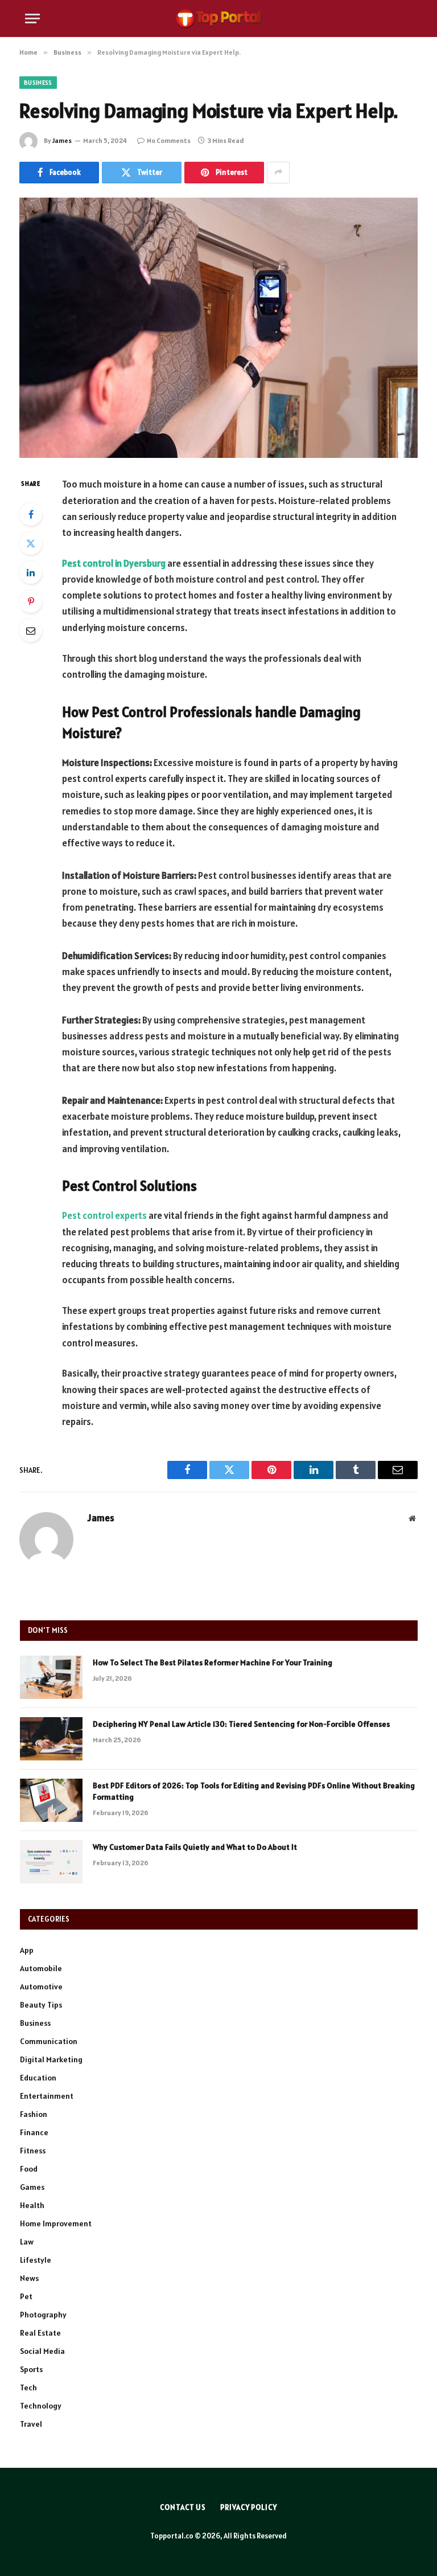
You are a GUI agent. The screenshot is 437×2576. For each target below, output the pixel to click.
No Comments (169, 140)
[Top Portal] (218, 19)
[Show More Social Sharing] (278, 173)
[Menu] (32, 19)
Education (38, 2078)
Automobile (41, 1968)
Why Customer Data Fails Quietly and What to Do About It (195, 1847)
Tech (28, 2387)
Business (38, 83)
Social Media (42, 2351)
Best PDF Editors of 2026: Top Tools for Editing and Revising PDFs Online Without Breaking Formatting (254, 1791)
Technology (41, 2406)
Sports (31, 2369)
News (29, 2278)
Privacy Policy (249, 2507)
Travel (31, 2424)
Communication (49, 2041)
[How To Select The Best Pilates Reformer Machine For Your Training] (51, 1677)
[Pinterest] (31, 601)
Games (32, 2187)
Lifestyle (36, 2260)
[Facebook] (31, 514)
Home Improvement (56, 2223)
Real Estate (40, 2333)
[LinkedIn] (31, 572)
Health (32, 2205)
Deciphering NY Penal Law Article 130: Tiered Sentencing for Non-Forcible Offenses (241, 1724)
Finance (34, 2132)
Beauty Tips (41, 2005)
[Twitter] (31, 543)
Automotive (41, 1987)
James (62, 140)
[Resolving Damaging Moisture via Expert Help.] (218, 328)
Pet (26, 2296)
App (27, 1950)
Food (29, 2169)
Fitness (33, 2151)
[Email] (31, 630)
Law (27, 2242)
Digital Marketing (51, 2059)
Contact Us (183, 2507)
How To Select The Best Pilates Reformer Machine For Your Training (213, 1662)
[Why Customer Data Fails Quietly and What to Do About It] (51, 1862)
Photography (43, 2315)
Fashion (34, 2114)
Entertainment (47, 2096)
